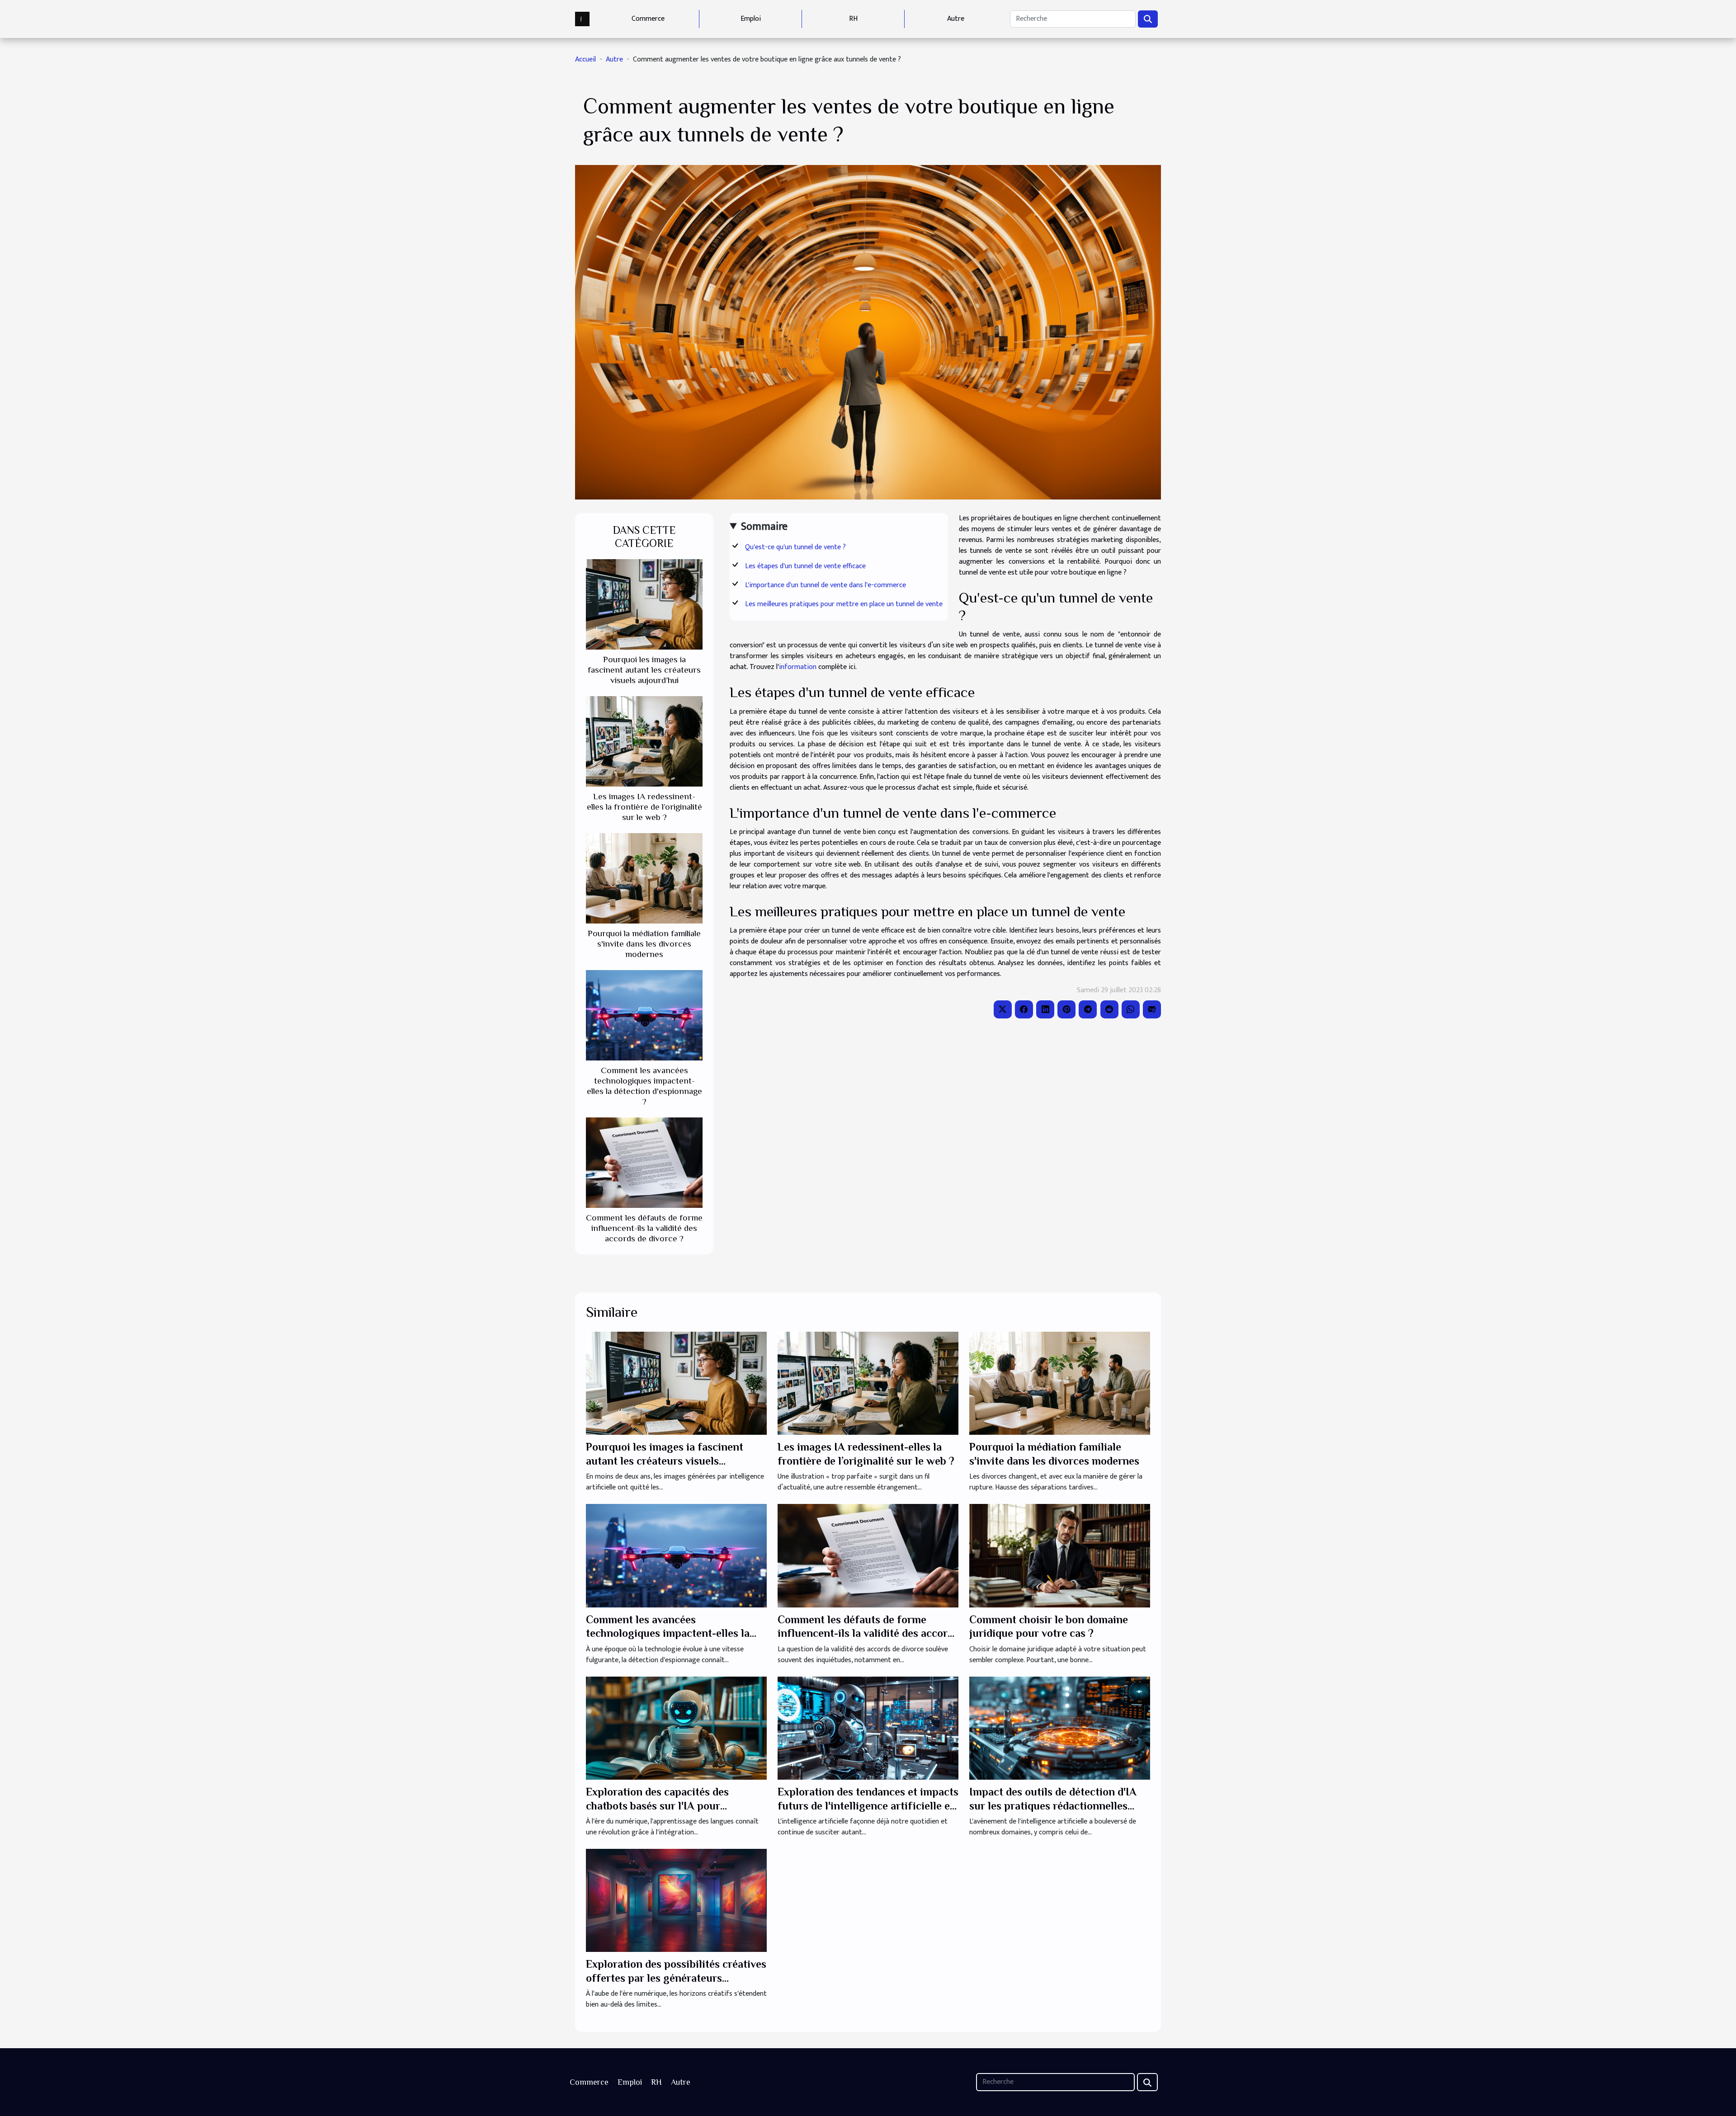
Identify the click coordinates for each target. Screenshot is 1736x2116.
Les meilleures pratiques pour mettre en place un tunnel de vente (844, 604)
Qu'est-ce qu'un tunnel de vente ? (795, 547)
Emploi (751, 19)
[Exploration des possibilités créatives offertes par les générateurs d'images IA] (676, 1900)
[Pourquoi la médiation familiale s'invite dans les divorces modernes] (644, 878)
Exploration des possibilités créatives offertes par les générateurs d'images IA (676, 1978)
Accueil (585, 59)
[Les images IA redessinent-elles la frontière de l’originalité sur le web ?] (644, 741)
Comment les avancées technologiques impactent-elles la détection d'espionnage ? (668, 1633)
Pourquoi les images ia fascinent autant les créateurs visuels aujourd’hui (644, 670)
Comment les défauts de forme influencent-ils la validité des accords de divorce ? (644, 1228)
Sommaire (764, 527)
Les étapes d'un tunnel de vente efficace (805, 566)
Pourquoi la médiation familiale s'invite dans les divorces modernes (644, 944)
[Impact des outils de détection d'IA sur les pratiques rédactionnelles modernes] (1060, 1728)
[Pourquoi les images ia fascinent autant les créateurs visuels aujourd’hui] (644, 604)
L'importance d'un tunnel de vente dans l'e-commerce (826, 585)
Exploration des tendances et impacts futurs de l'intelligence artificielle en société (868, 1805)
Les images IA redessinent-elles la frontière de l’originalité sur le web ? (644, 807)
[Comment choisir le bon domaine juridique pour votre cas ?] (1060, 1555)
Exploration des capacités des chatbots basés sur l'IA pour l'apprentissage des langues (657, 1805)
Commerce (648, 19)
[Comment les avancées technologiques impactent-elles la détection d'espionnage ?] (644, 1015)
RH (853, 19)
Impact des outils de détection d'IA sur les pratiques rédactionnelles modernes (1053, 1805)
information (798, 667)
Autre (956, 19)
